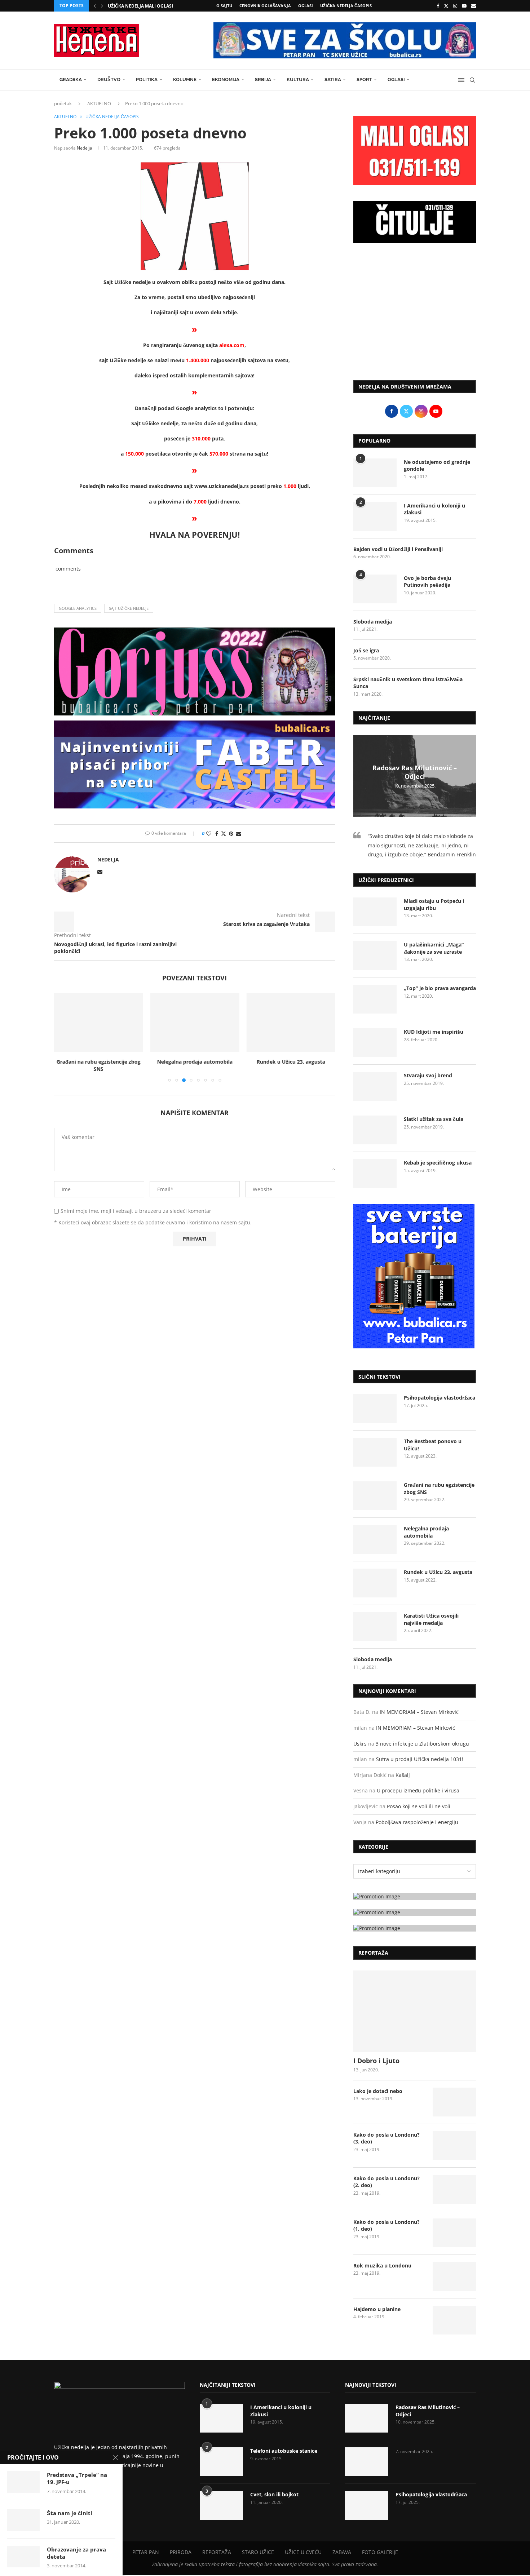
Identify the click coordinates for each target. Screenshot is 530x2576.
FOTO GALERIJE (380, 2552)
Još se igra (366, 650)
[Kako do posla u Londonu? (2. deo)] (454, 2189)
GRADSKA (71, 79)
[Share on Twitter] (224, 833)
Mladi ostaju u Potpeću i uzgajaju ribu (434, 905)
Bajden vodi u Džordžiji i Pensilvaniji (398, 549)
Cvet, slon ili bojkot (274, 2494)
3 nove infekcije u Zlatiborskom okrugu (422, 1744)
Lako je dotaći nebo (378, 2091)
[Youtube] (464, 6)
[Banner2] (415, 1912)
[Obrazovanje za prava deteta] (23, 2557)
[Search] (472, 80)
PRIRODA (181, 2552)
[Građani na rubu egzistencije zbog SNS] (99, 1023)
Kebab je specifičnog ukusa (438, 1163)
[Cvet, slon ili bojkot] (221, 2505)
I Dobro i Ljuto (376, 2061)
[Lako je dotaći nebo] (454, 2102)
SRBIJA (263, 79)
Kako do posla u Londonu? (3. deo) (387, 2138)
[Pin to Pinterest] (231, 833)
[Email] (474, 6)
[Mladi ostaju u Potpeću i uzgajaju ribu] (375, 912)
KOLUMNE (185, 79)
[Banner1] (415, 1896)
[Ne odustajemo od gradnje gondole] (375, 473)
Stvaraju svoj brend (428, 1075)
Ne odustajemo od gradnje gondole (437, 465)
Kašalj (403, 1775)
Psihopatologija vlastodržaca (440, 1398)
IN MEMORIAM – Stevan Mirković (419, 1712)
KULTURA (298, 79)
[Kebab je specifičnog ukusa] (375, 1174)
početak (63, 103)
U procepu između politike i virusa (418, 1790)
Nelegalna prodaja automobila (195, 1062)
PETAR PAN (146, 2552)
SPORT (364, 79)
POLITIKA (147, 79)
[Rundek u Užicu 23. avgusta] (291, 1023)
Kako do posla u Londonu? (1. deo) (387, 2225)
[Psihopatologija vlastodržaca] (375, 1409)
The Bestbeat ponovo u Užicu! (433, 1445)
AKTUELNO (99, 103)
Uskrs (360, 1744)
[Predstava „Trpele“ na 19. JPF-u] (23, 2482)
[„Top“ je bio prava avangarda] (375, 999)
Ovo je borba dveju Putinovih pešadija (427, 582)
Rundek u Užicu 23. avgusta (291, 1062)
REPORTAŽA (217, 2552)
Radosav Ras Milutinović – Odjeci (415, 772)
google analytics (78, 608)
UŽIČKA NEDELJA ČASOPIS (346, 6)
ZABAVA (342, 2552)
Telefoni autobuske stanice (284, 2451)
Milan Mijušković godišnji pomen (149, 6)
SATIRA (333, 79)
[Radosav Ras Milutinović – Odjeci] (367, 2418)
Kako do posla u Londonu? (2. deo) (387, 2182)
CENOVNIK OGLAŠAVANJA (265, 6)
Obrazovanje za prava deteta (76, 2553)
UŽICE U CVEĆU (303, 2552)
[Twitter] (446, 6)
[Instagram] (455, 6)
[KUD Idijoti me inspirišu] (375, 1043)
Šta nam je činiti (70, 2513)
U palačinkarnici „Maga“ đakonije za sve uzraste (434, 948)
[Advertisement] (415, 315)
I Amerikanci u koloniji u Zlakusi (434, 509)
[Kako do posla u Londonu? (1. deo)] (454, 2233)
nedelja (85, 148)
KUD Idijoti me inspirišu (434, 1032)
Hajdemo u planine (377, 2309)
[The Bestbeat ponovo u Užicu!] (375, 1452)
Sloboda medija (373, 622)
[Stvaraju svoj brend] (375, 1086)
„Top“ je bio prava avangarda (440, 988)
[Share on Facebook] (217, 833)
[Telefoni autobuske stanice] (221, 2462)
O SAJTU (224, 6)
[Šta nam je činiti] (23, 2520)
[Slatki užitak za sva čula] (375, 1130)
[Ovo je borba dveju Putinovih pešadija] (375, 589)
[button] (95, 6)
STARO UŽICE (258, 2552)
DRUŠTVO (109, 79)
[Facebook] (438, 6)
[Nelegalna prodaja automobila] (195, 1023)
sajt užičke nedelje (129, 608)
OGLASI (306, 6)
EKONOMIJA (226, 79)
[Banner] (415, 1928)
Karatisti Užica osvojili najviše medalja (431, 1619)
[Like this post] (209, 833)
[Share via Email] (239, 833)
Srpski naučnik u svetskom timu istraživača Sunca (408, 683)
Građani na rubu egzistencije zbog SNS (99, 1066)
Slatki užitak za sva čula (434, 1119)
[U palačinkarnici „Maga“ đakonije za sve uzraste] (375, 956)
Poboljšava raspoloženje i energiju (417, 1822)
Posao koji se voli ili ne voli (419, 1806)
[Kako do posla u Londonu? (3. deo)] (454, 2146)
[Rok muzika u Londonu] (454, 2276)
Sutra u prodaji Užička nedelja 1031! (420, 1759)
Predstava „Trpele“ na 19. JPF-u (77, 2478)
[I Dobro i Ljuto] (415, 2011)
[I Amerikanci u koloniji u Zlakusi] (375, 516)
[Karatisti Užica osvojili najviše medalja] (375, 1627)
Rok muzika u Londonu (382, 2265)
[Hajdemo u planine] (454, 2320)
